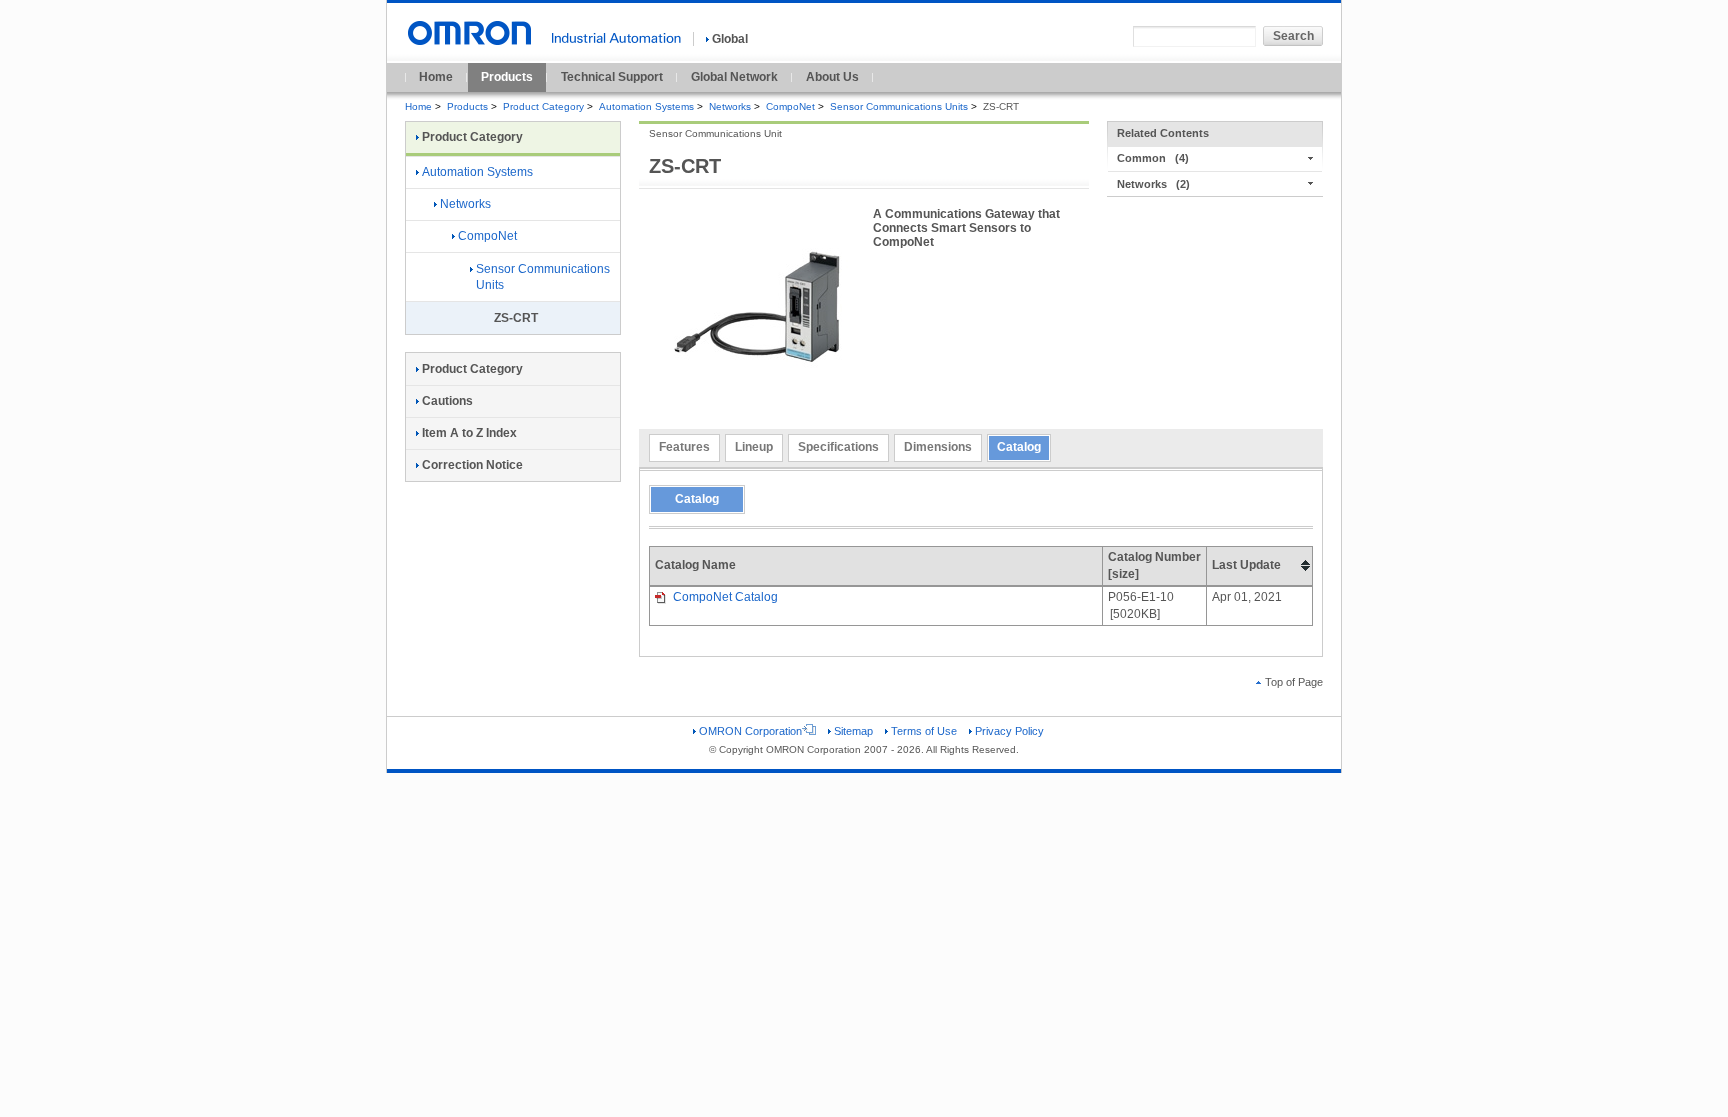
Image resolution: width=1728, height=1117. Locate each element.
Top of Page (1294, 682)
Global (730, 39)
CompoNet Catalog (724, 597)
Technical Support (612, 77)
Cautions (447, 401)
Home (436, 77)
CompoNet (790, 106)
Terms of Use (924, 731)
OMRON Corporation (750, 731)
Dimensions (938, 447)
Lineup (754, 447)
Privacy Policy (1009, 731)
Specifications (838, 447)
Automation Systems (646, 106)
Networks (730, 106)
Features (684, 447)
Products (507, 77)
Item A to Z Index (469, 433)
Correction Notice (472, 465)
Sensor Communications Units (899, 106)
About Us (832, 77)
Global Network (734, 77)
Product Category (543, 106)
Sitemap (853, 731)
